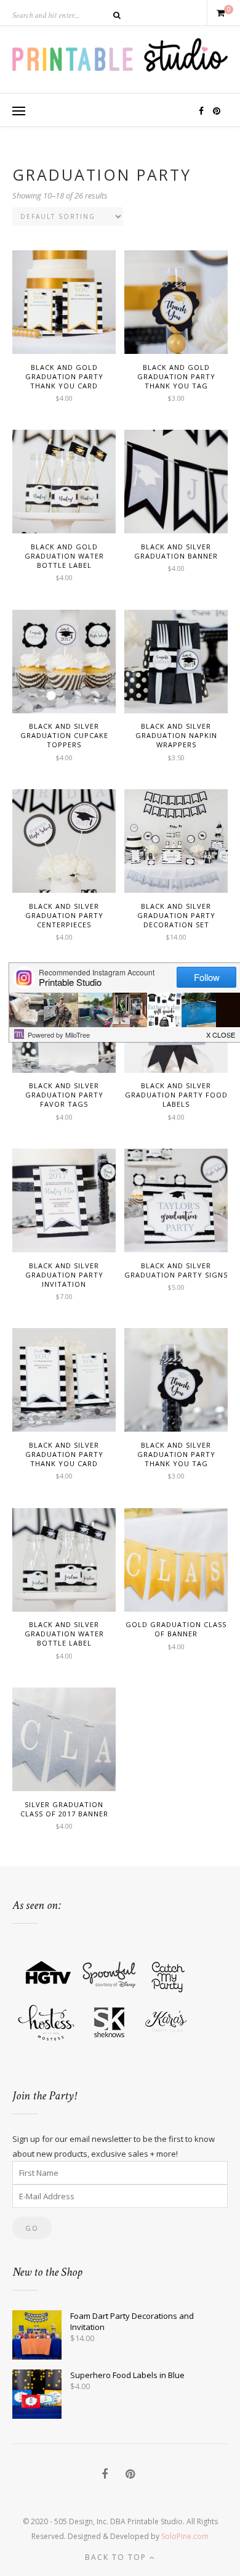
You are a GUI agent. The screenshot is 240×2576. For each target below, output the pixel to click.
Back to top (117, 2557)
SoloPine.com (185, 2536)
